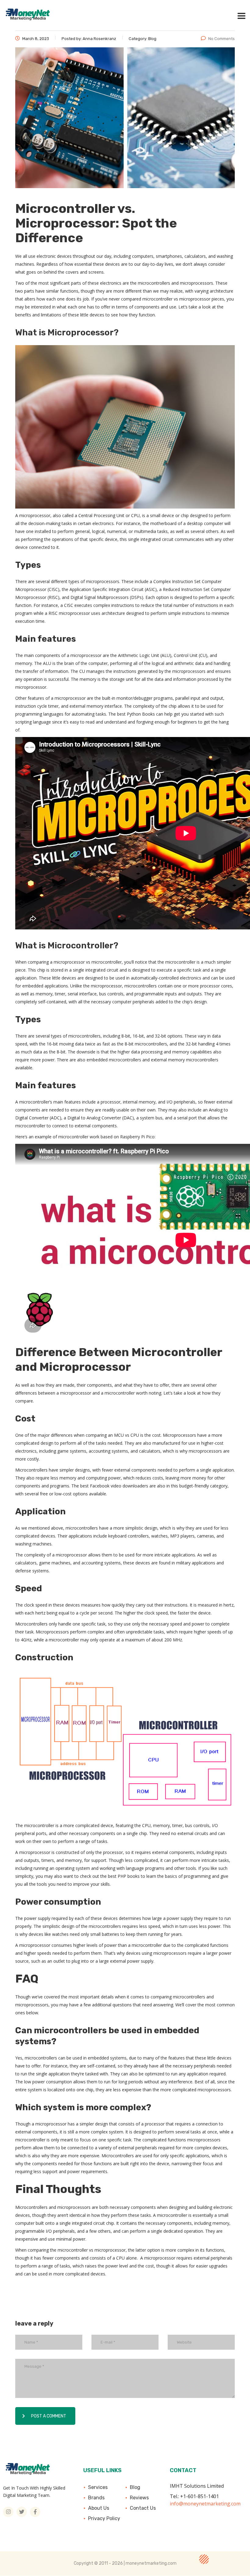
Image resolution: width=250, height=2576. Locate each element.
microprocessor (35, 515)
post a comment (49, 2416)
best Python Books (136, 714)
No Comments (221, 39)
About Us (99, 2508)
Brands (96, 2498)
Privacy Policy (104, 2518)
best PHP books (124, 1876)
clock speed (36, 1605)
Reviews (139, 2498)
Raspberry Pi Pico (137, 1137)
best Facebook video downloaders (114, 1486)
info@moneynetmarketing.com (205, 2504)
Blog (135, 2487)
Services (98, 2487)
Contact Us (143, 2508)
